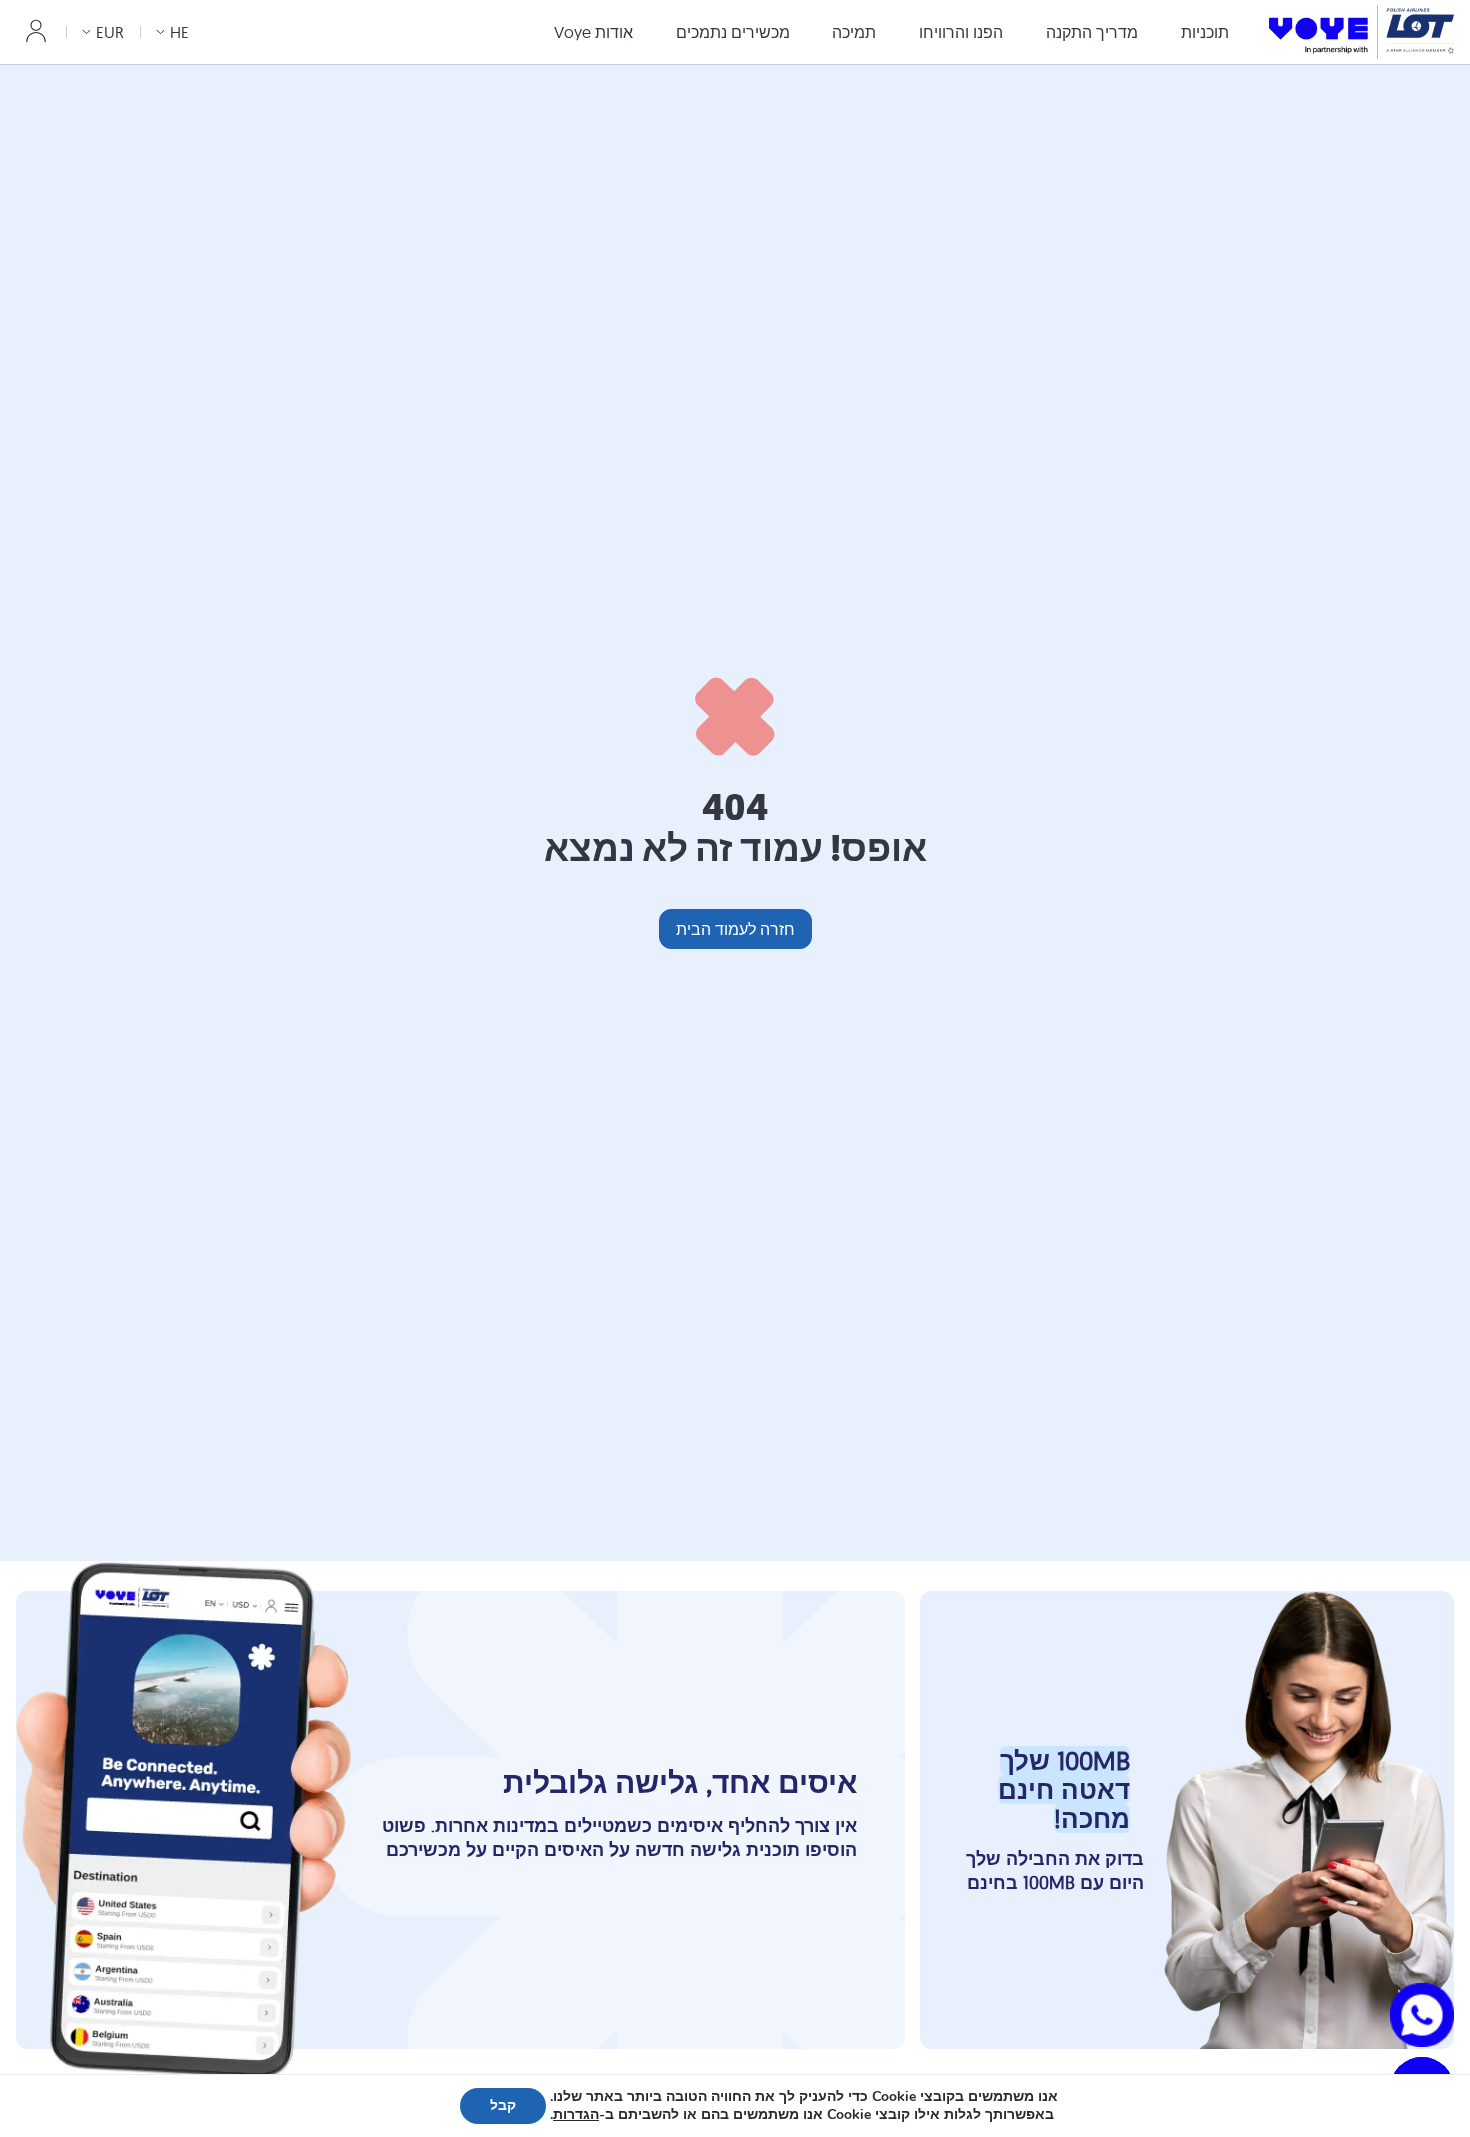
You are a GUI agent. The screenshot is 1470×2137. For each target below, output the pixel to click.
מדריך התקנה (1092, 32)
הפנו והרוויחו (961, 32)
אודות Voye (593, 32)
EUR (110, 32)
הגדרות (576, 2115)
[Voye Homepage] (1361, 31)
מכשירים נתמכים (733, 32)
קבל (503, 2105)
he (179, 32)
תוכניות (1205, 32)
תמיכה (854, 32)
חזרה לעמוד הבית (735, 929)
